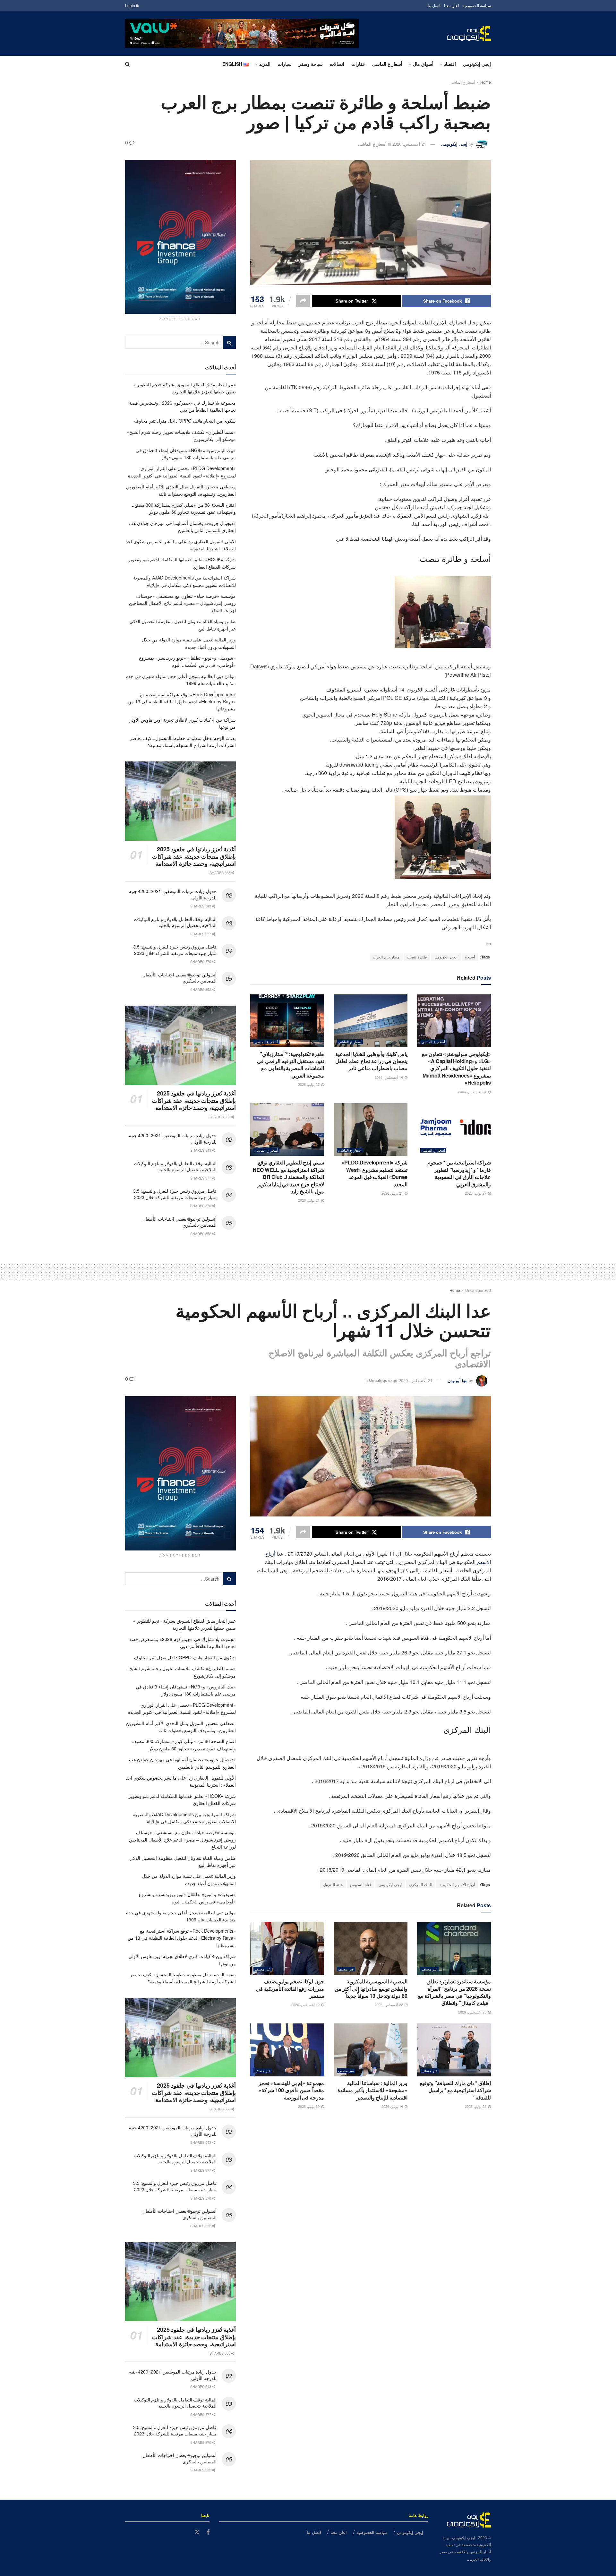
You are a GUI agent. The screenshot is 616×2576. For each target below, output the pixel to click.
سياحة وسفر (311, 64)
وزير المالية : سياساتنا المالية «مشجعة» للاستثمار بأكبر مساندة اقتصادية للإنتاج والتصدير (372, 2090)
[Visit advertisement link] (242, 33)
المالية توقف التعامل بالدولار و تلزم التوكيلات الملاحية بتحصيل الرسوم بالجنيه (175, 922)
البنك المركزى (421, 1884)
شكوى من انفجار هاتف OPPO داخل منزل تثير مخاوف (185, 421)
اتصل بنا (434, 5)
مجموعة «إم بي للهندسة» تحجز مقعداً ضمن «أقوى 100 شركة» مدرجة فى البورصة (291, 2090)
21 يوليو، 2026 (393, 1193)
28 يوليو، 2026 (476, 2106)
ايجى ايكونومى (446, 957)
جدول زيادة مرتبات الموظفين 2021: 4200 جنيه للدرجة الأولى (173, 894)
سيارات (285, 64)
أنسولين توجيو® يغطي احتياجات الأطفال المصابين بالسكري (180, 978)
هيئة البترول (333, 1884)
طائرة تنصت (417, 957)
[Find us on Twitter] (197, 2532)
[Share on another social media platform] (303, 301)
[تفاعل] (488, 944)
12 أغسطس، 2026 (306, 2005)
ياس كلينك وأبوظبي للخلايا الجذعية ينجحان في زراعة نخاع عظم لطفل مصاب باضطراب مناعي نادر (371, 1061)
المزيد (265, 64)
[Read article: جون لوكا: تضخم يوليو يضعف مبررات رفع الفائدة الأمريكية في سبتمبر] (287, 1948)
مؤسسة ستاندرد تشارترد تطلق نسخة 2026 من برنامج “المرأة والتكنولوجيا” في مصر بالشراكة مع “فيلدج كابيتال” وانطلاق (454, 1992)
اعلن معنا (451, 5)
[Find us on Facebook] (208, 2532)
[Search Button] (128, 64)
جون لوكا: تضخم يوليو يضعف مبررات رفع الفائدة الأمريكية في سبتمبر (290, 1988)
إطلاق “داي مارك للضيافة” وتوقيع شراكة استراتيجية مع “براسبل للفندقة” (455, 2090)
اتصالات (337, 64)
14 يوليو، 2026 (393, 2106)
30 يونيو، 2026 (309, 2106)
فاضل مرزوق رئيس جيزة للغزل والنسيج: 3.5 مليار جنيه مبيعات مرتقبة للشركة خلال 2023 (175, 950)
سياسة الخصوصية (477, 5)
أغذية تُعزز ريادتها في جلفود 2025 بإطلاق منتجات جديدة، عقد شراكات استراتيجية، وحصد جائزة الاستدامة (194, 856)
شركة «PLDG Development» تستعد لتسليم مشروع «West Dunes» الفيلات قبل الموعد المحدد (375, 1173)
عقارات (358, 64)
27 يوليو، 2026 (309, 1084)
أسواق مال (423, 64)
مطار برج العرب (386, 957)
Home (486, 82)
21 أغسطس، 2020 (409, 144)
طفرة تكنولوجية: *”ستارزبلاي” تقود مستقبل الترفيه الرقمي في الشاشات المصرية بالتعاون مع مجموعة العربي (291, 1065)
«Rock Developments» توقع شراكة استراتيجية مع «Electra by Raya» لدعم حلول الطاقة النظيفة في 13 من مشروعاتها (182, 702)
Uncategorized (478, 1290)
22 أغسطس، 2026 (389, 2005)
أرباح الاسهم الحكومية (457, 1884)
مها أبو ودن (458, 1380)
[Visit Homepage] (469, 34)
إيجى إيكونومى (454, 144)
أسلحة (470, 957)
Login (131, 5)
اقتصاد (450, 64)
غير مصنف (429, 1969)
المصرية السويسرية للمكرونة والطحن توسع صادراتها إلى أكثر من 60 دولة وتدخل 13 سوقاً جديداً (371, 1988)
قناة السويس (361, 1884)
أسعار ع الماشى (387, 64)
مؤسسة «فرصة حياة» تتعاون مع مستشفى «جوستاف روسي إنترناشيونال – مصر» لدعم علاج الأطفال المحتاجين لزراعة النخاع (182, 603)
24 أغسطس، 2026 (473, 1092)
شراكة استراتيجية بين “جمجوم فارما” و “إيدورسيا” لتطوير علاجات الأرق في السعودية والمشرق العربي (459, 1173)
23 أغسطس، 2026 (473, 2012)
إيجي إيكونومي (477, 64)
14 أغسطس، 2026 (389, 1077)
